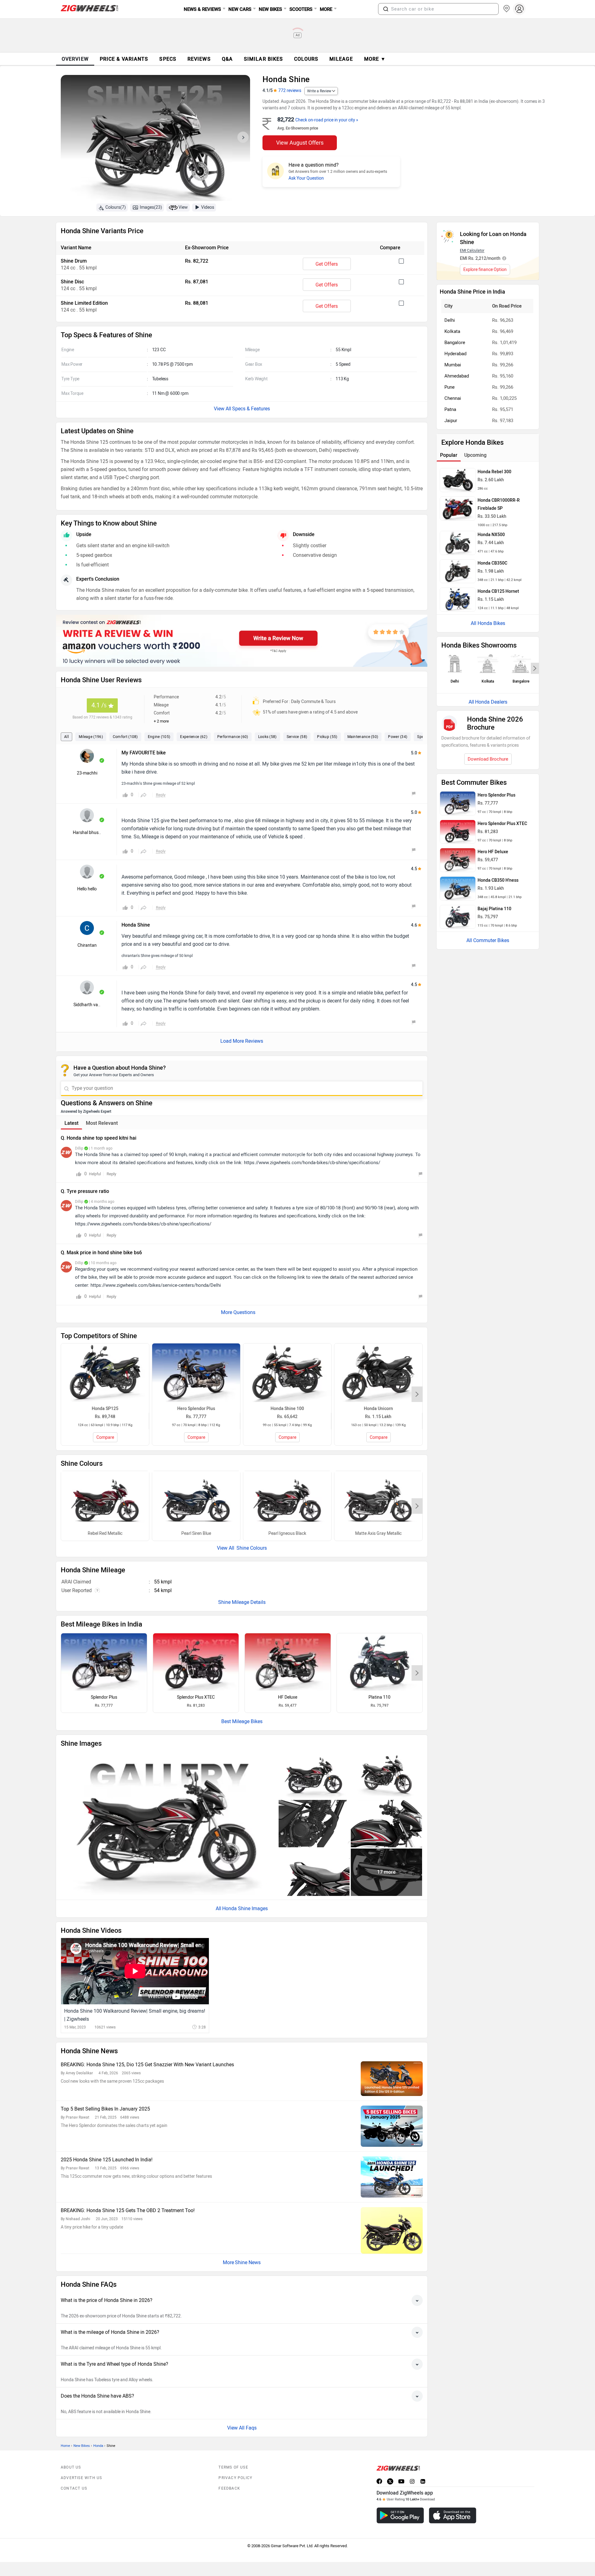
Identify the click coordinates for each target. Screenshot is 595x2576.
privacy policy (235, 2478)
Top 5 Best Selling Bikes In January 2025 (105, 2109)
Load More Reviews (242, 1041)
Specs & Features (251, 409)
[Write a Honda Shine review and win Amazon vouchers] (242, 641)
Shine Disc (72, 282)
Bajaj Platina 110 (494, 909)
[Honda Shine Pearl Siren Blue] (196, 1500)
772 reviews (290, 91)
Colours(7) (116, 207)
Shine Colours (251, 1548)
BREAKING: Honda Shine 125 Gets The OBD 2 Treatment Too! (128, 2210)
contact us (74, 2488)
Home (65, 2446)
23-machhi (87, 773)
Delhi (450, 320)
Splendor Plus (104, 1697)
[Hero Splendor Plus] (104, 1662)
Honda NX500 (491, 535)
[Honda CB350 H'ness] (458, 889)
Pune (450, 387)
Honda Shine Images (245, 1908)
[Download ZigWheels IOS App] (453, 2515)
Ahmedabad (457, 376)
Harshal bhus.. (87, 833)
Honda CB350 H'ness (498, 880)
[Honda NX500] (458, 543)
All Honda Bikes (488, 623)
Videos (208, 207)
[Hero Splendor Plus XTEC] (196, 1662)
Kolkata (452, 331)
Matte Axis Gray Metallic (378, 1533)
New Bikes (82, 2446)
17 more (386, 1872)
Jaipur (451, 421)
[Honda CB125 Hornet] (458, 600)
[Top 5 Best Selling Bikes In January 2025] (392, 2126)
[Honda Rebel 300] (458, 480)
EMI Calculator (472, 251)
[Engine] (314, 1824)
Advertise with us (81, 2478)
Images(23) (151, 207)
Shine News (248, 2262)
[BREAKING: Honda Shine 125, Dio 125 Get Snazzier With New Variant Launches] (392, 2079)
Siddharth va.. (87, 1005)
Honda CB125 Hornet (498, 591)
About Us (71, 2467)
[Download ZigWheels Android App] (400, 2515)
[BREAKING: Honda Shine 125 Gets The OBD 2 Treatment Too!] (392, 2230)
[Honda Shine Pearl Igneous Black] (287, 1500)
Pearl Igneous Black (287, 1533)
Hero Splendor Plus (496, 795)
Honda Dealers (491, 702)
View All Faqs (242, 2428)
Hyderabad (455, 354)
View (183, 207)
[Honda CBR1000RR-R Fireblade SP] (458, 509)
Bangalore (455, 343)
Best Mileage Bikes (242, 1721)
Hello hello (87, 889)
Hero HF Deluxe (493, 852)
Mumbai (453, 365)
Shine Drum (74, 261)
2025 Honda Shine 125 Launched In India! (107, 2160)
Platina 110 (379, 1697)
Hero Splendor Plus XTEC (502, 824)
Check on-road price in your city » (327, 120)
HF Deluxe (288, 1697)
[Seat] (314, 1872)
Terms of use (233, 2467)
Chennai (453, 398)
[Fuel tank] (386, 1824)
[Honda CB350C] (458, 571)
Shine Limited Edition (84, 303)
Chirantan (87, 945)
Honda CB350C (492, 563)
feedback (229, 2488)
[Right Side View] (314, 1775)
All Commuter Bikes (488, 940)
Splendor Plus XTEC (196, 1697)
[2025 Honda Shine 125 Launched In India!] (392, 2177)
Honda (98, 2446)
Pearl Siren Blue (196, 1533)
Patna (450, 409)
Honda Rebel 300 (494, 472)
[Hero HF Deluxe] (288, 1662)
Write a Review (319, 91)
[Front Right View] (386, 1775)
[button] (386, 9)
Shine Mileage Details (242, 1602)
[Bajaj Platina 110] (380, 1662)
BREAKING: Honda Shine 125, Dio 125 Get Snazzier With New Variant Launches (147, 2065)
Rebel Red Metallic (105, 1533)
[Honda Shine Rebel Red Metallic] (105, 1500)
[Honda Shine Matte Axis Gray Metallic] (378, 1500)
